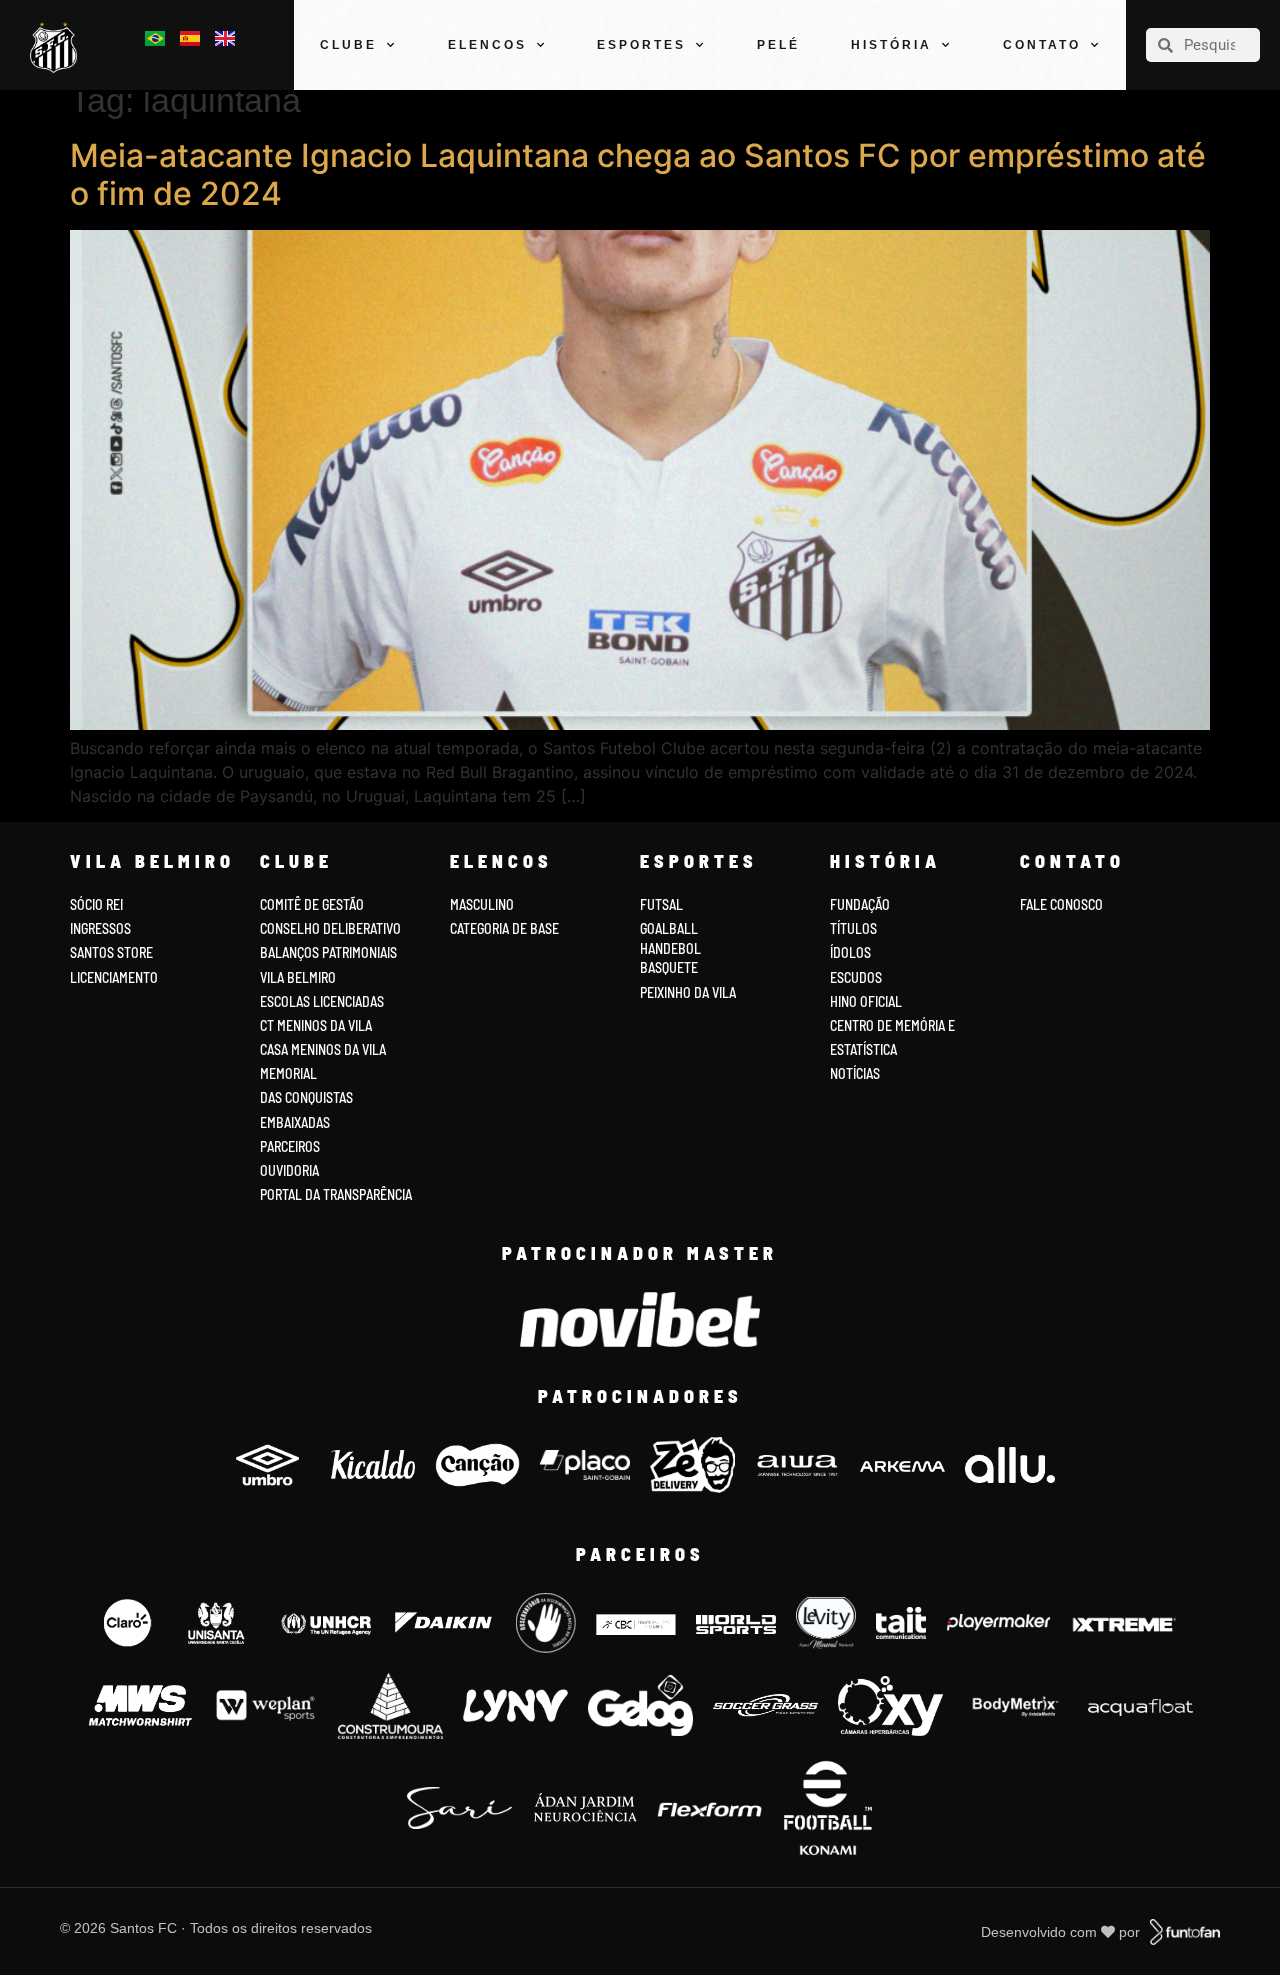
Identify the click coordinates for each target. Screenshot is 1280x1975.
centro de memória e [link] (892, 1025)
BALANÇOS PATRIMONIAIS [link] (328, 952)
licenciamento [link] (114, 977)
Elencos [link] (487, 45)
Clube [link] (348, 45)
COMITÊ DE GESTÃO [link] (312, 904)
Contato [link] (1042, 45)
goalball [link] (669, 928)
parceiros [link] (290, 1146)
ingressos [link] (100, 928)
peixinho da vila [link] (688, 992)
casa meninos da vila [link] (323, 1049)
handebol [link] (670, 948)
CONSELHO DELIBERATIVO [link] (330, 928)
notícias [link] (855, 1073)
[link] (58, 48)
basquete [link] (669, 967)
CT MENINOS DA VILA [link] (316, 1025)
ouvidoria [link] (289, 1170)
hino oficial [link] (866, 1001)
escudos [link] (856, 977)
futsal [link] (661, 904)
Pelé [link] (778, 45)
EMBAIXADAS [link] (295, 1122)
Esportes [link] (641, 45)
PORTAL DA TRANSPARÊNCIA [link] (336, 1194)
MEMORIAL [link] (288, 1073)
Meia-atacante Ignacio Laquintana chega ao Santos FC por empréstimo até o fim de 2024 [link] (638, 174)
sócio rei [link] (96, 904)
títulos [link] (853, 928)
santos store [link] (111, 952)
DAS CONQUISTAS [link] (306, 1097)
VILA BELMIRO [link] (298, 977)
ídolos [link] (850, 952)
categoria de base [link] (506, 928)
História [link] (891, 45)
